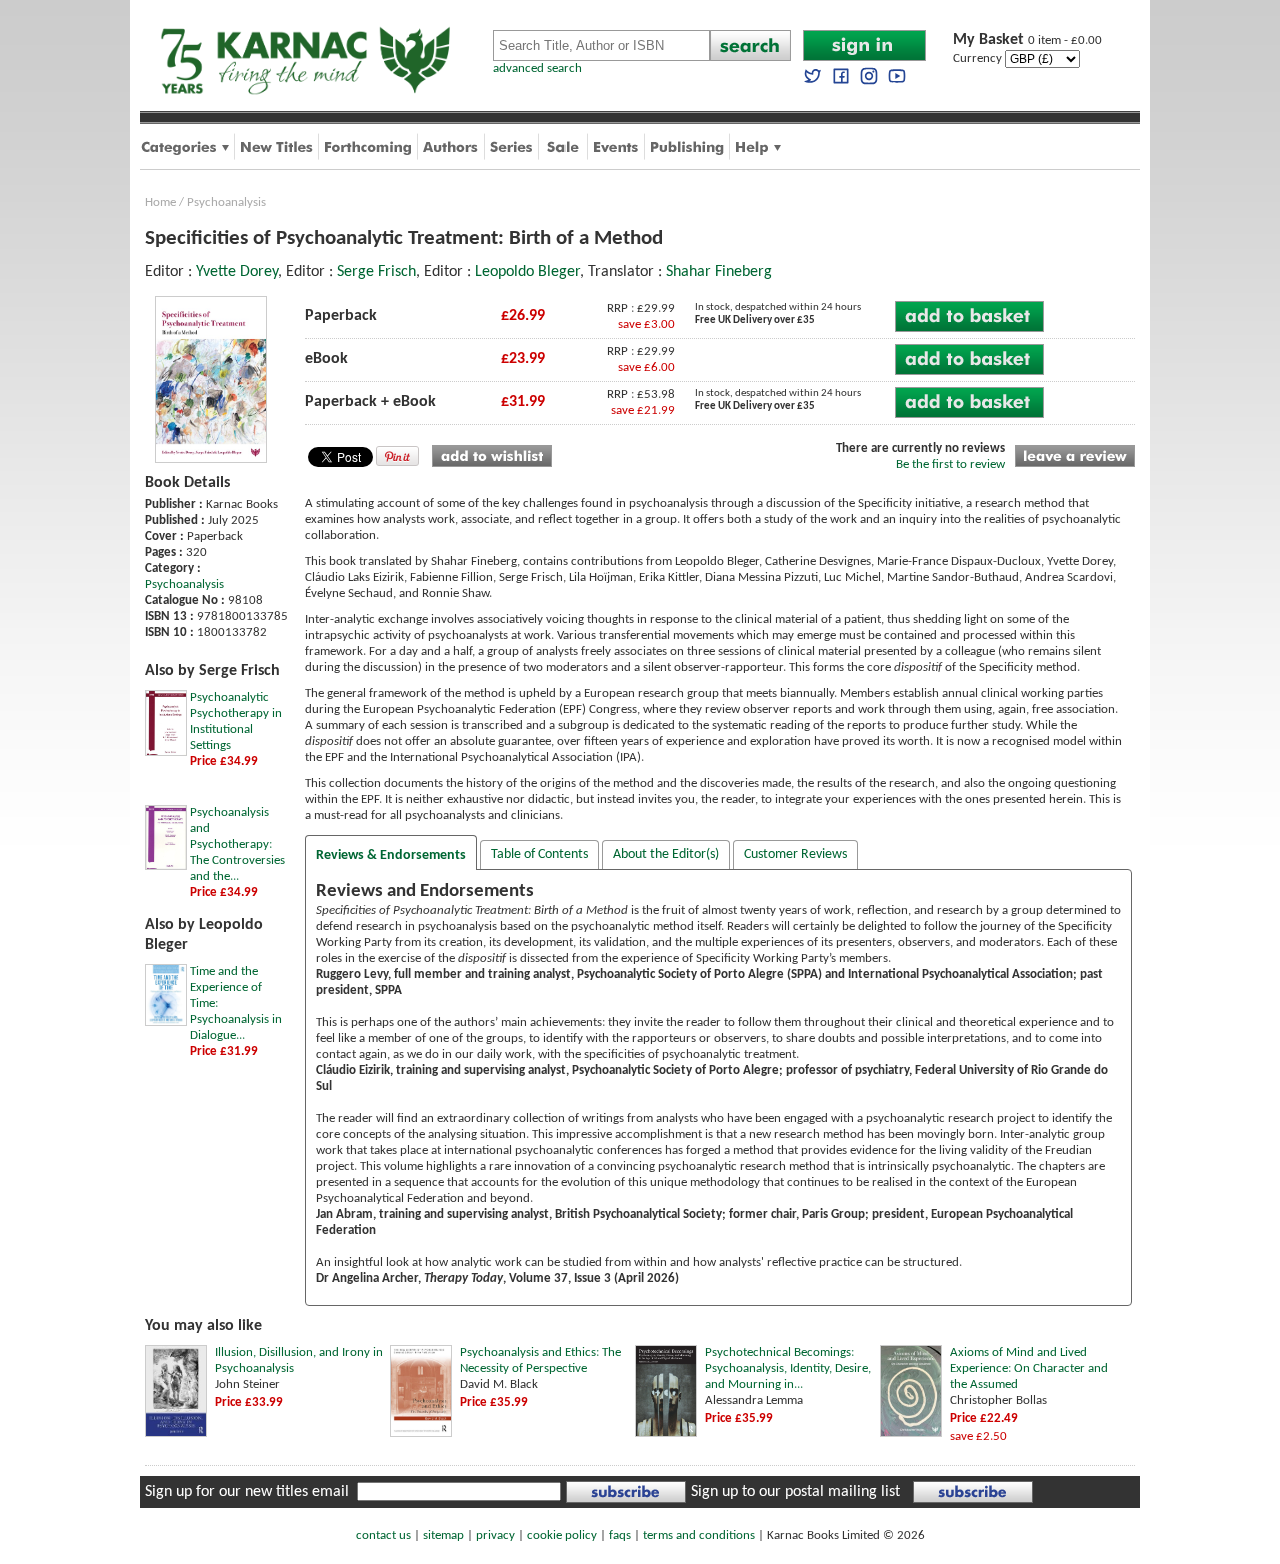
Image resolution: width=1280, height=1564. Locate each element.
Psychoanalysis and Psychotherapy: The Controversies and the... (237, 844)
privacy (495, 1535)
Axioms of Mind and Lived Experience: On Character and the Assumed (1029, 1368)
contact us (383, 1535)
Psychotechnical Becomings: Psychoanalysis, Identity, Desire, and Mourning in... (788, 1368)
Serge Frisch (376, 272)
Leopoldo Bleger (527, 272)
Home (160, 202)
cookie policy (562, 1535)
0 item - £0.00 (1027, 40)
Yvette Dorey (237, 272)
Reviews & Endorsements (391, 855)
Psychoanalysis (226, 202)
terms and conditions (699, 1535)
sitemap (443, 1535)
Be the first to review (950, 464)
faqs (620, 1535)
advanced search (537, 68)
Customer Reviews (795, 854)
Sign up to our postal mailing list (795, 1492)
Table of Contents (539, 854)
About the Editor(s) (666, 854)
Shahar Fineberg (719, 272)
